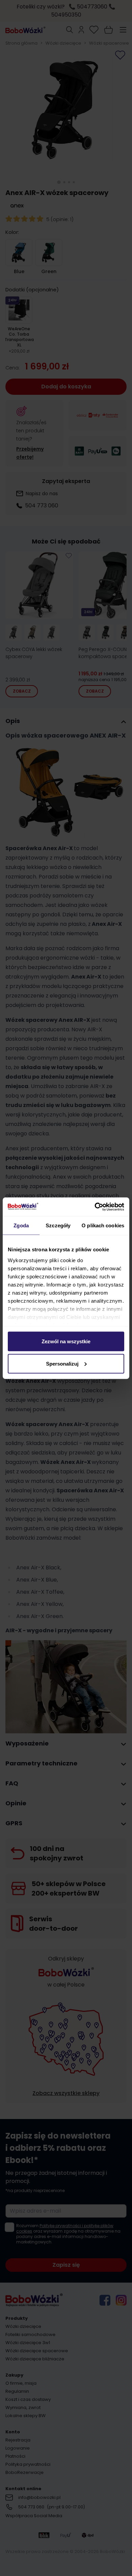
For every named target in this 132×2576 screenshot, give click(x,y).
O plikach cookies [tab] (103, 1225)
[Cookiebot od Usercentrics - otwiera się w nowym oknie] (95, 1207)
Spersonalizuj (62, 1363)
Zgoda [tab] (21, 1225)
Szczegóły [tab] (58, 1225)
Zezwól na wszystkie (66, 1341)
